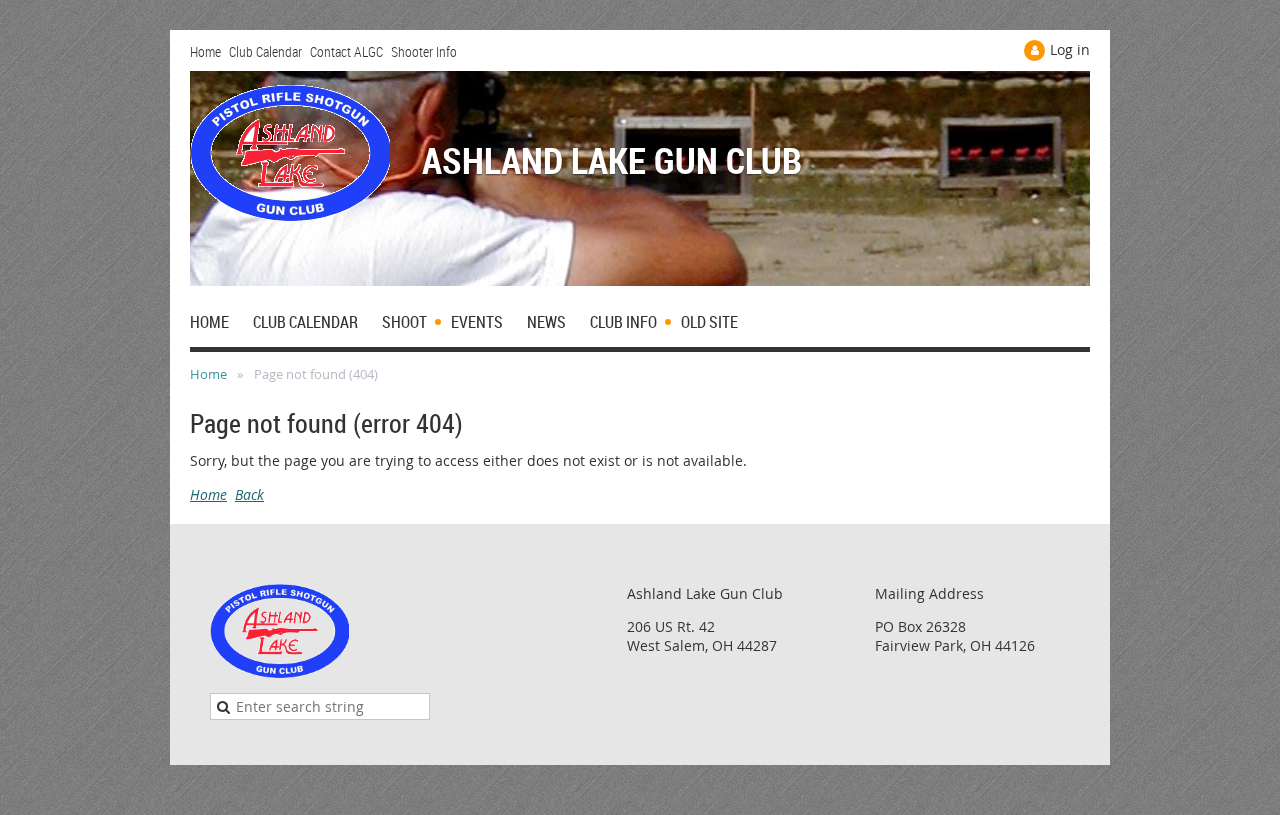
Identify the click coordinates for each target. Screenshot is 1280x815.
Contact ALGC (346, 51)
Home (205, 51)
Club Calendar (265, 51)
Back (249, 494)
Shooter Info (424, 51)
